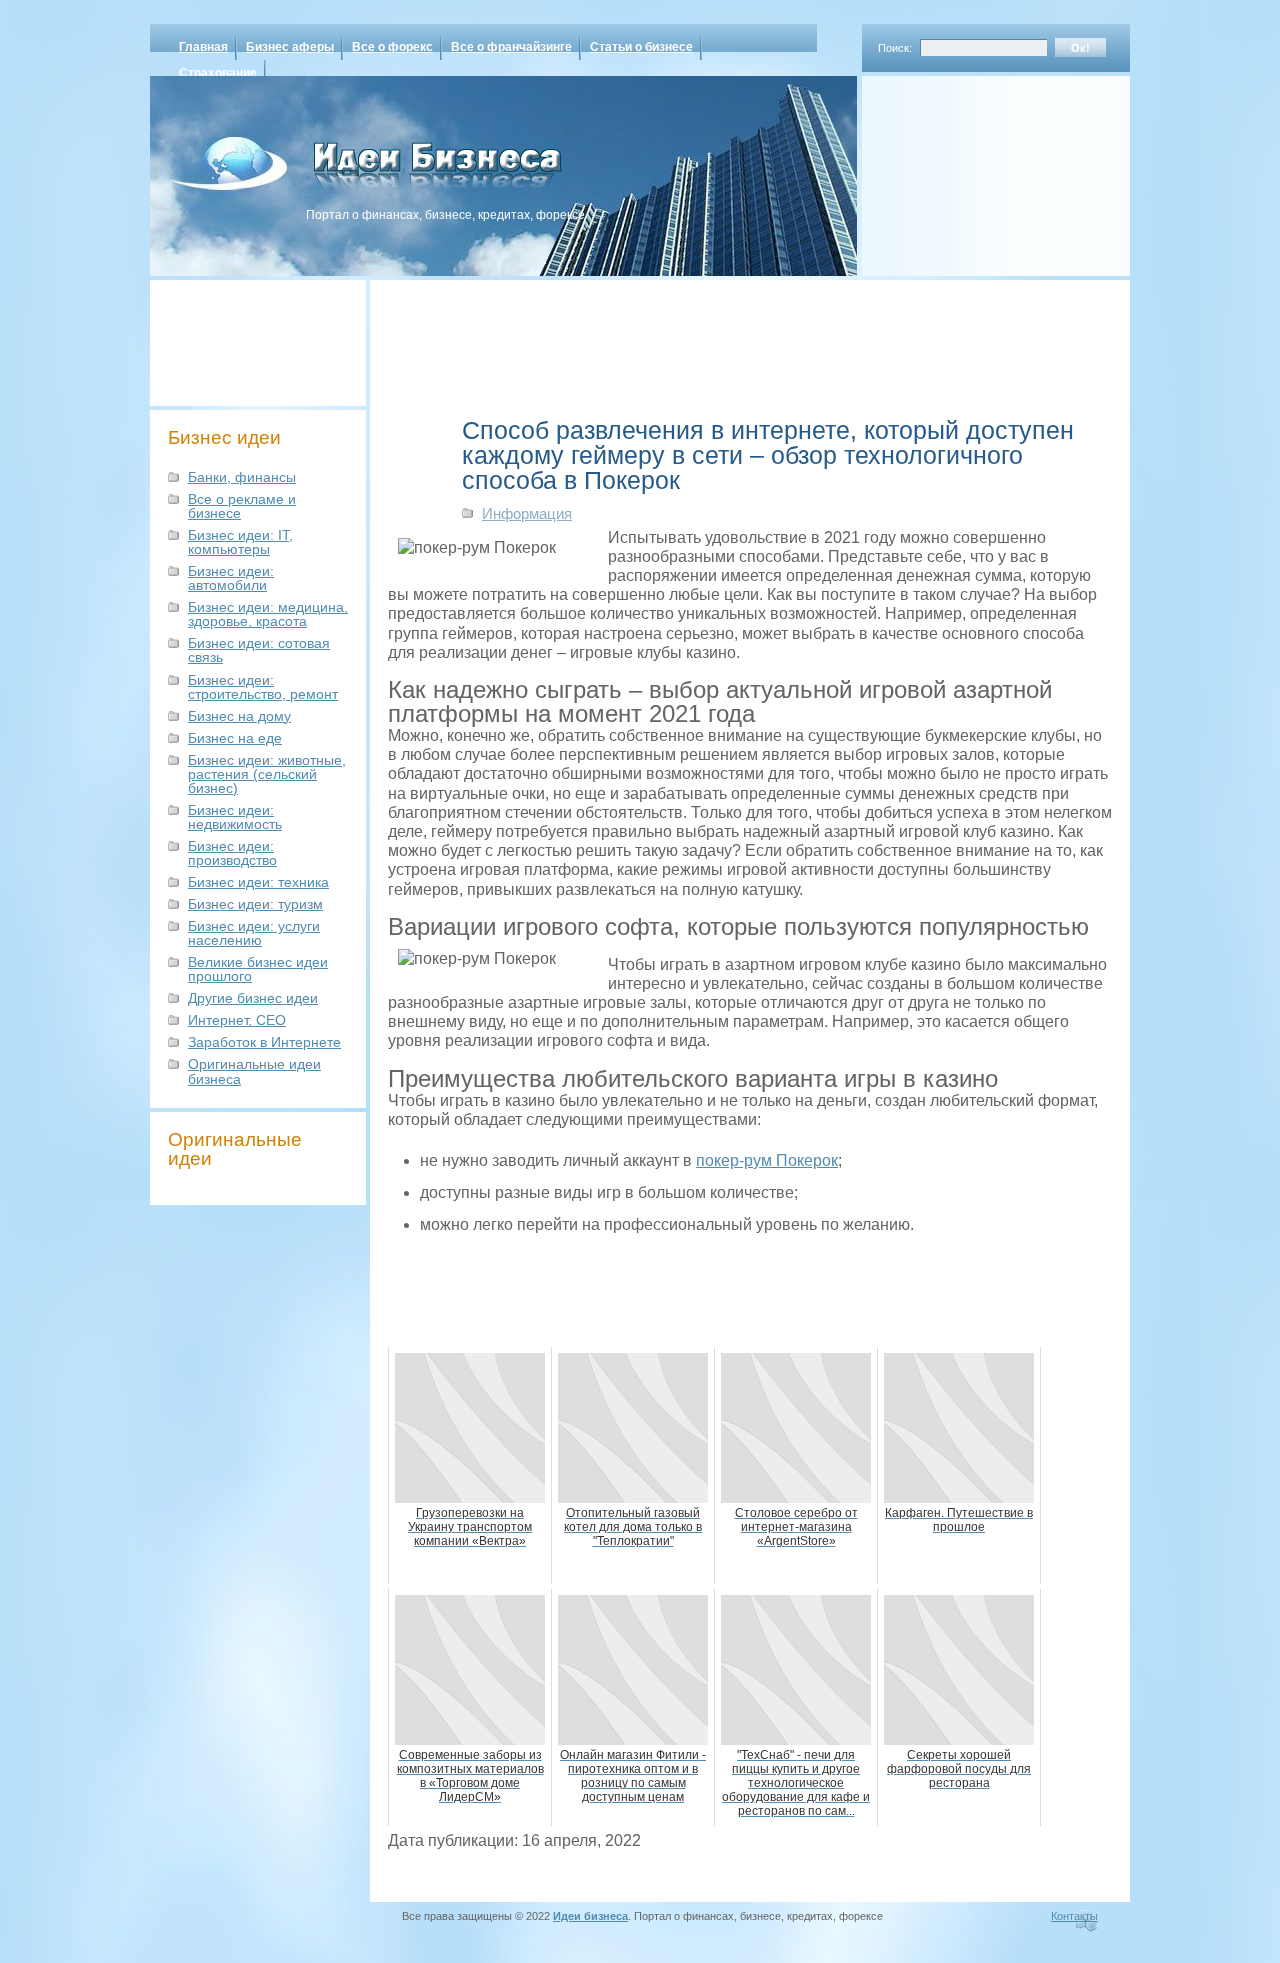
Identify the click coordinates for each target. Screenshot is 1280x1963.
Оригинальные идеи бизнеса (254, 1071)
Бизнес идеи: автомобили (231, 578)
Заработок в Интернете (264, 1042)
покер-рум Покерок (767, 1160)
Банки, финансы (242, 477)
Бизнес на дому (239, 716)
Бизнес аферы (290, 47)
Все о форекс (392, 47)
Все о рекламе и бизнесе (242, 506)
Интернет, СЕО (237, 1020)
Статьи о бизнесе (641, 47)
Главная (203, 47)
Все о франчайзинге (511, 47)
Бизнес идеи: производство (232, 853)
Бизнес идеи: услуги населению (254, 933)
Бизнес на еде (235, 738)
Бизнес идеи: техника (258, 882)
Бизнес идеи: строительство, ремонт (263, 687)
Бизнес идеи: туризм (255, 904)
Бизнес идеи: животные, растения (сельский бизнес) (267, 774)
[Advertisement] (970, 169)
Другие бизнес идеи (253, 998)
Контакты (1074, 1916)
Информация (527, 514)
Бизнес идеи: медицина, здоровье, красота (268, 614)
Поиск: (895, 48)
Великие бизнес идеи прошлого (258, 969)
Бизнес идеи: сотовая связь (259, 650)
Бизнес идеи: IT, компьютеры (240, 542)
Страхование (218, 73)
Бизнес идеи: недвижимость (235, 817)
